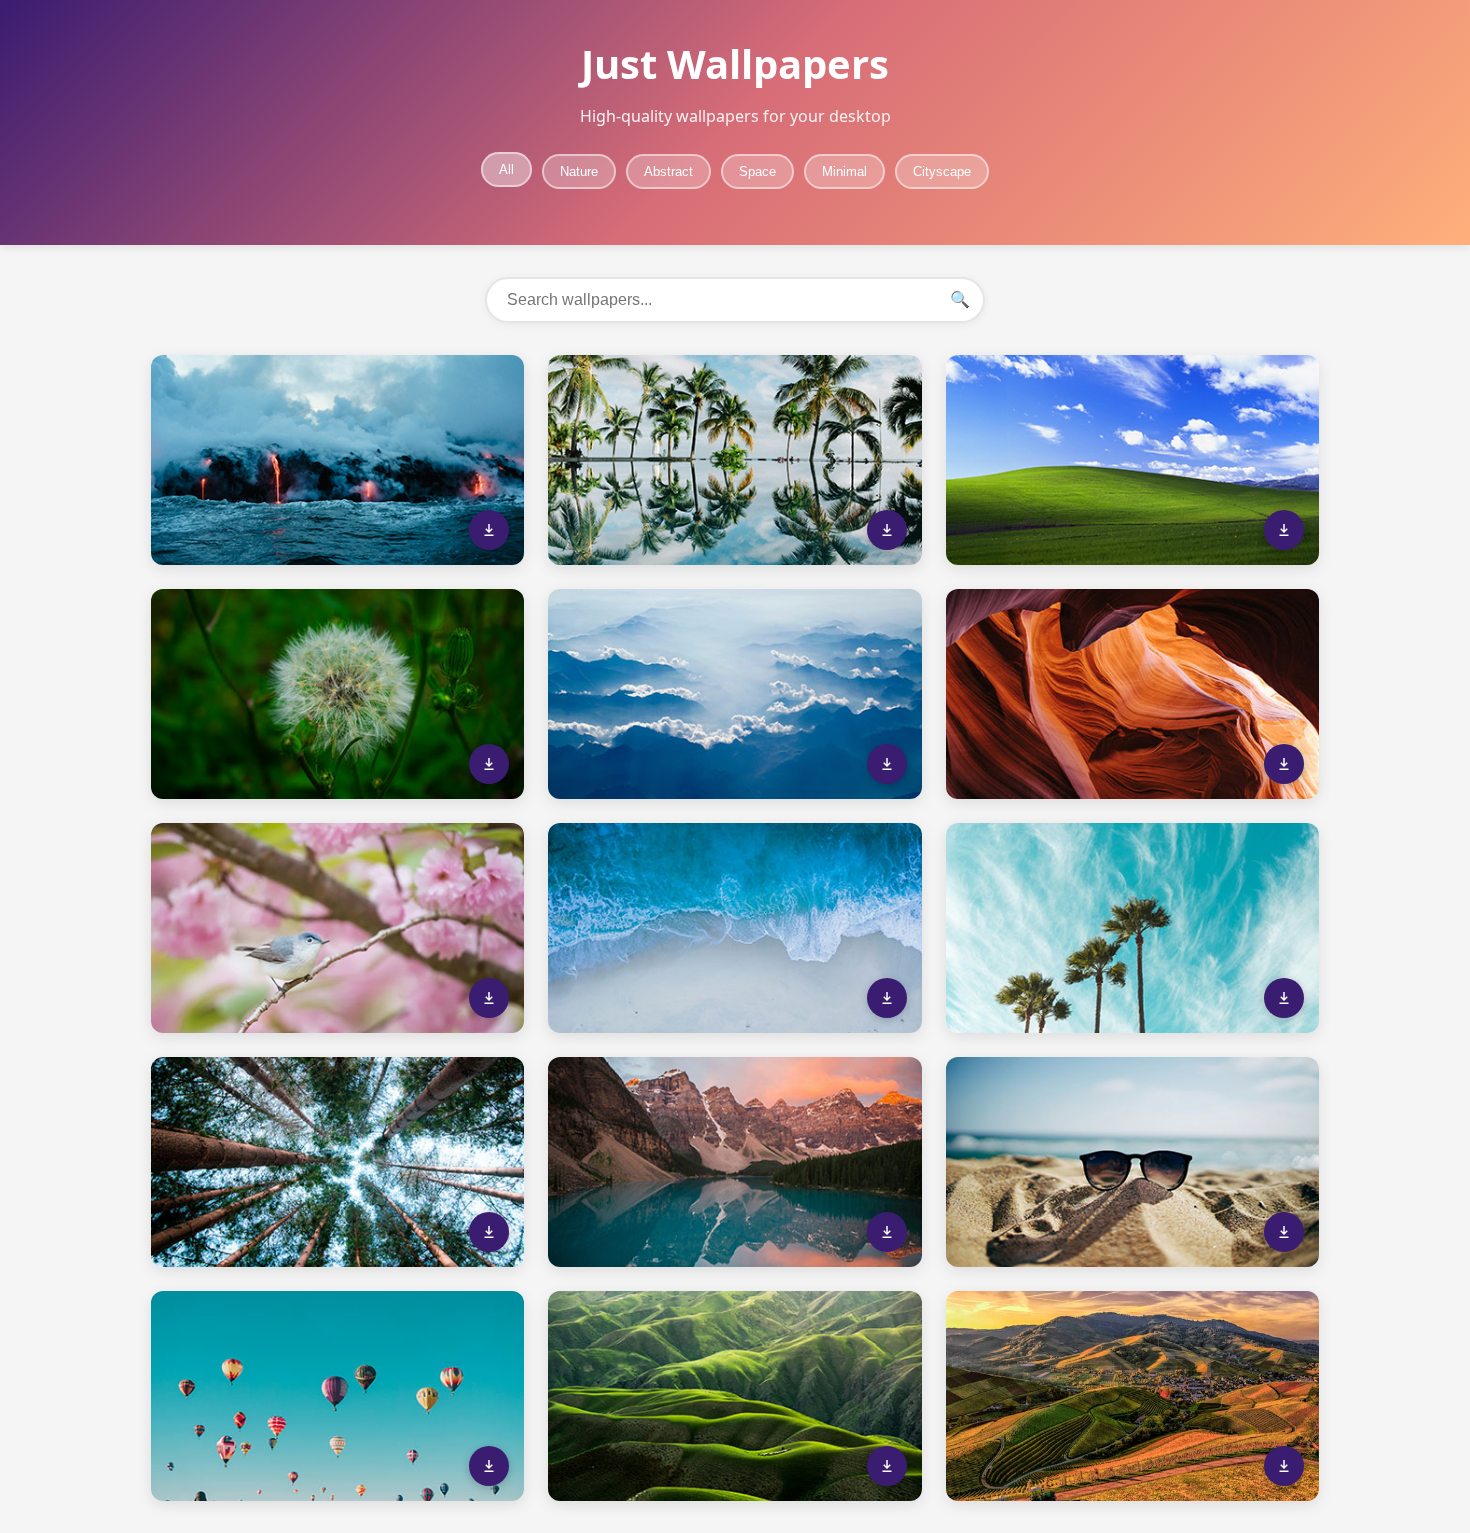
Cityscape (942, 171)
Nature (579, 171)
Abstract (668, 171)
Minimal (844, 171)
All (506, 169)
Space (757, 171)
